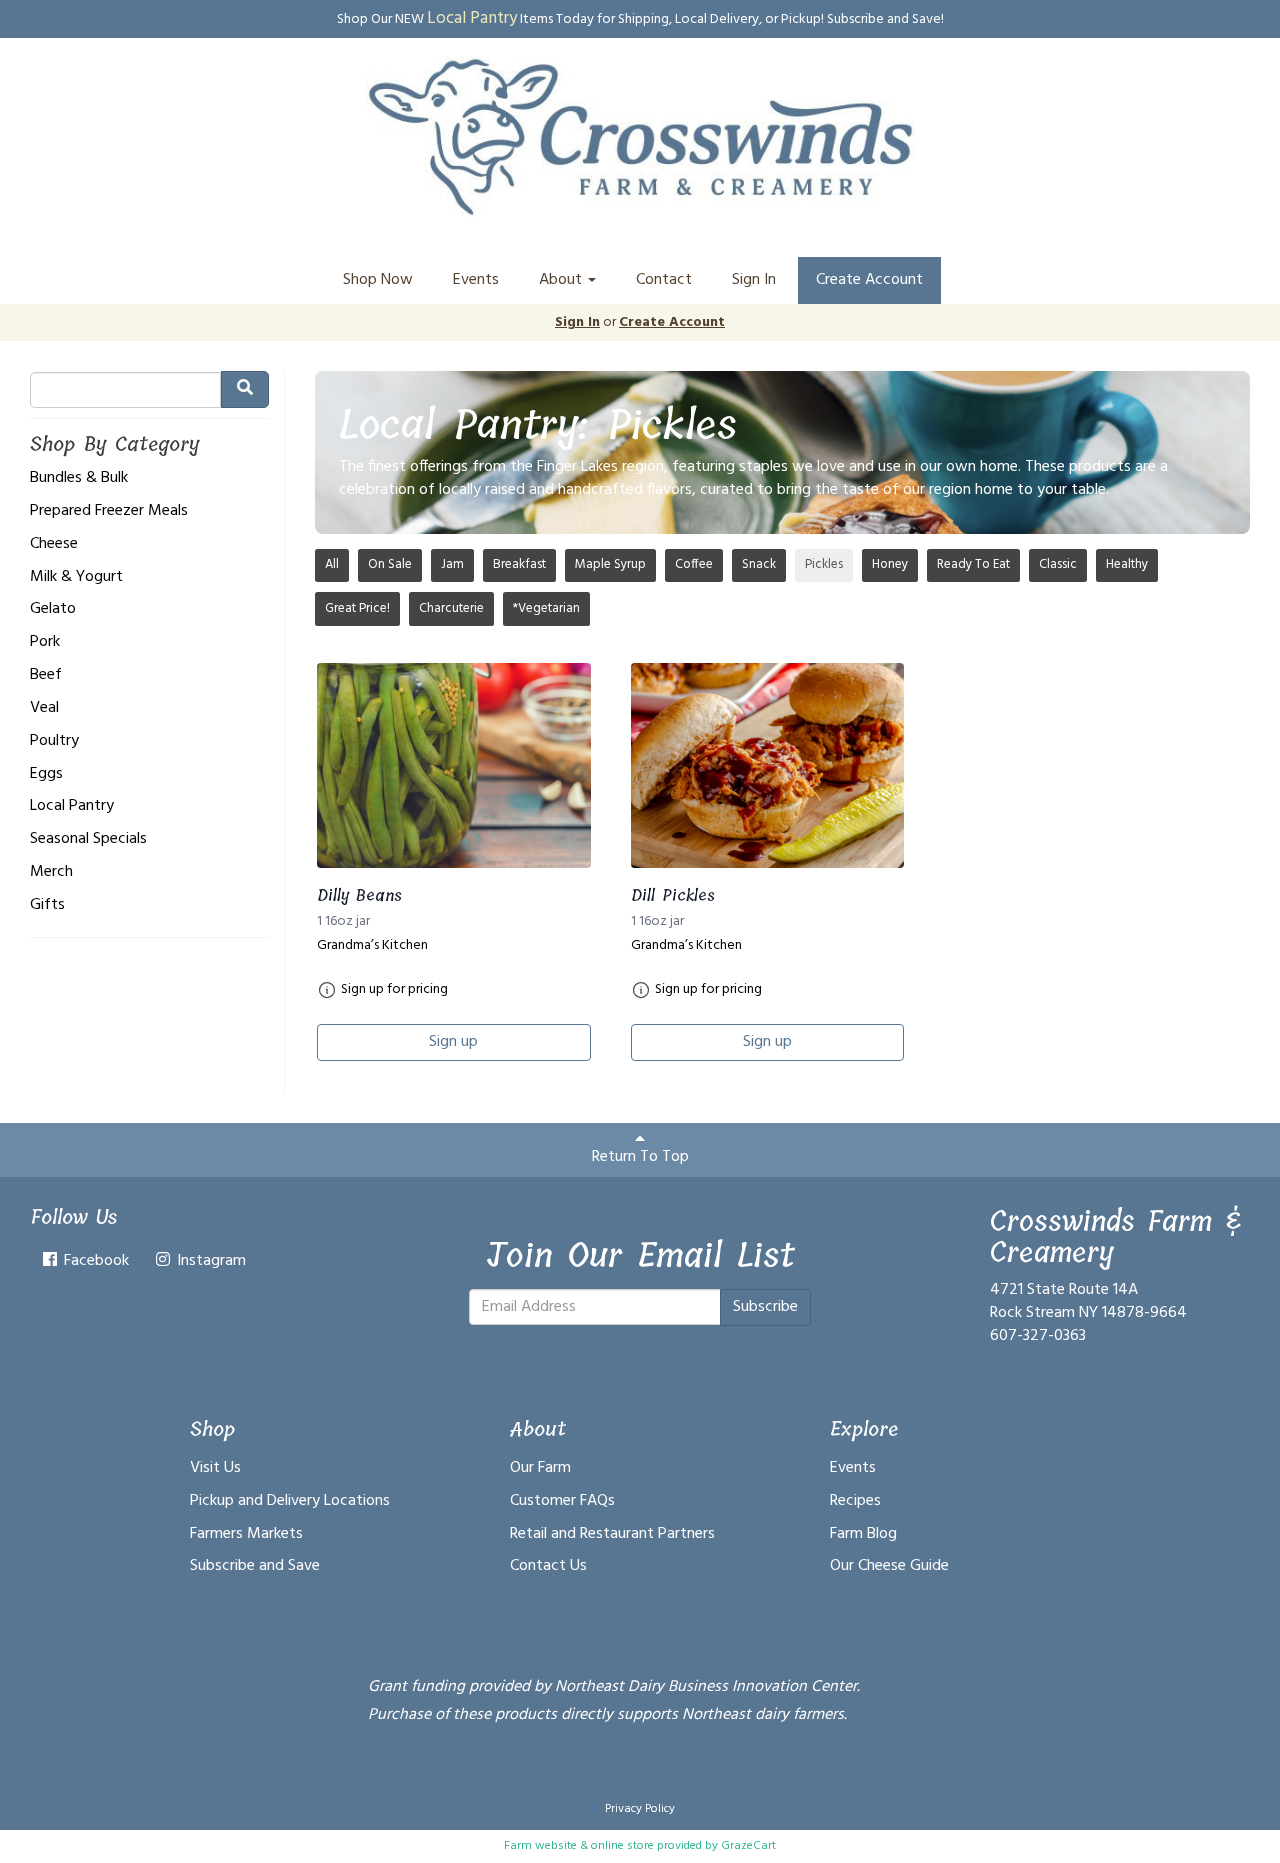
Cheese (54, 544)
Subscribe (765, 1307)
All (332, 564)
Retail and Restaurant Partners (612, 1534)
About (562, 280)
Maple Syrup (610, 564)
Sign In (754, 280)
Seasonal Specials (88, 839)
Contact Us (548, 1566)
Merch (51, 872)
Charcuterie (451, 608)
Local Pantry (72, 806)
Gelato (53, 609)
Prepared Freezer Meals (109, 511)
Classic (1058, 564)
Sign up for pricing (394, 990)
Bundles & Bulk (79, 478)
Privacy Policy (640, 1809)
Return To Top (640, 1157)
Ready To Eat (973, 564)
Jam (452, 564)
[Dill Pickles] (768, 765)
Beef (46, 675)
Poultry (54, 741)
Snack (759, 564)
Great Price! (357, 608)
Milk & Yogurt (76, 577)
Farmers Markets (246, 1534)
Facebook (94, 1261)
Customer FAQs (562, 1501)
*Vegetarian (546, 608)
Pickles (824, 564)
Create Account (869, 280)
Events (476, 280)
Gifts (47, 905)
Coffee (694, 564)
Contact (664, 280)
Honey (890, 564)
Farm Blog (863, 1534)
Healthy (1127, 564)
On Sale (390, 564)
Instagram (209, 1261)
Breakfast (519, 564)
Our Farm (540, 1468)
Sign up (453, 1042)
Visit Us (215, 1468)
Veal (44, 708)
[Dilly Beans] (454, 765)
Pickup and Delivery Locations (290, 1501)
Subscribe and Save (255, 1566)
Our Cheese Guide (889, 1566)
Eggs (46, 774)
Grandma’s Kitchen (372, 945)
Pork (45, 642)
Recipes (855, 1501)
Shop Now (378, 280)
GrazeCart (748, 1846)
